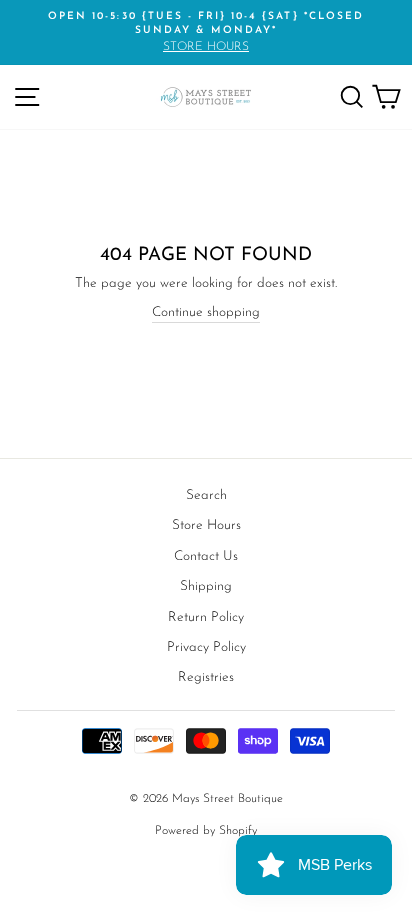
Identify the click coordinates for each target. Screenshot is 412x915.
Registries (206, 677)
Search (206, 495)
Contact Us (206, 556)
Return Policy (206, 617)
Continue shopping (206, 312)
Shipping (206, 586)
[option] (206, 32)
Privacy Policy (206, 647)
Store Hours (206, 525)
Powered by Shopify (206, 831)
